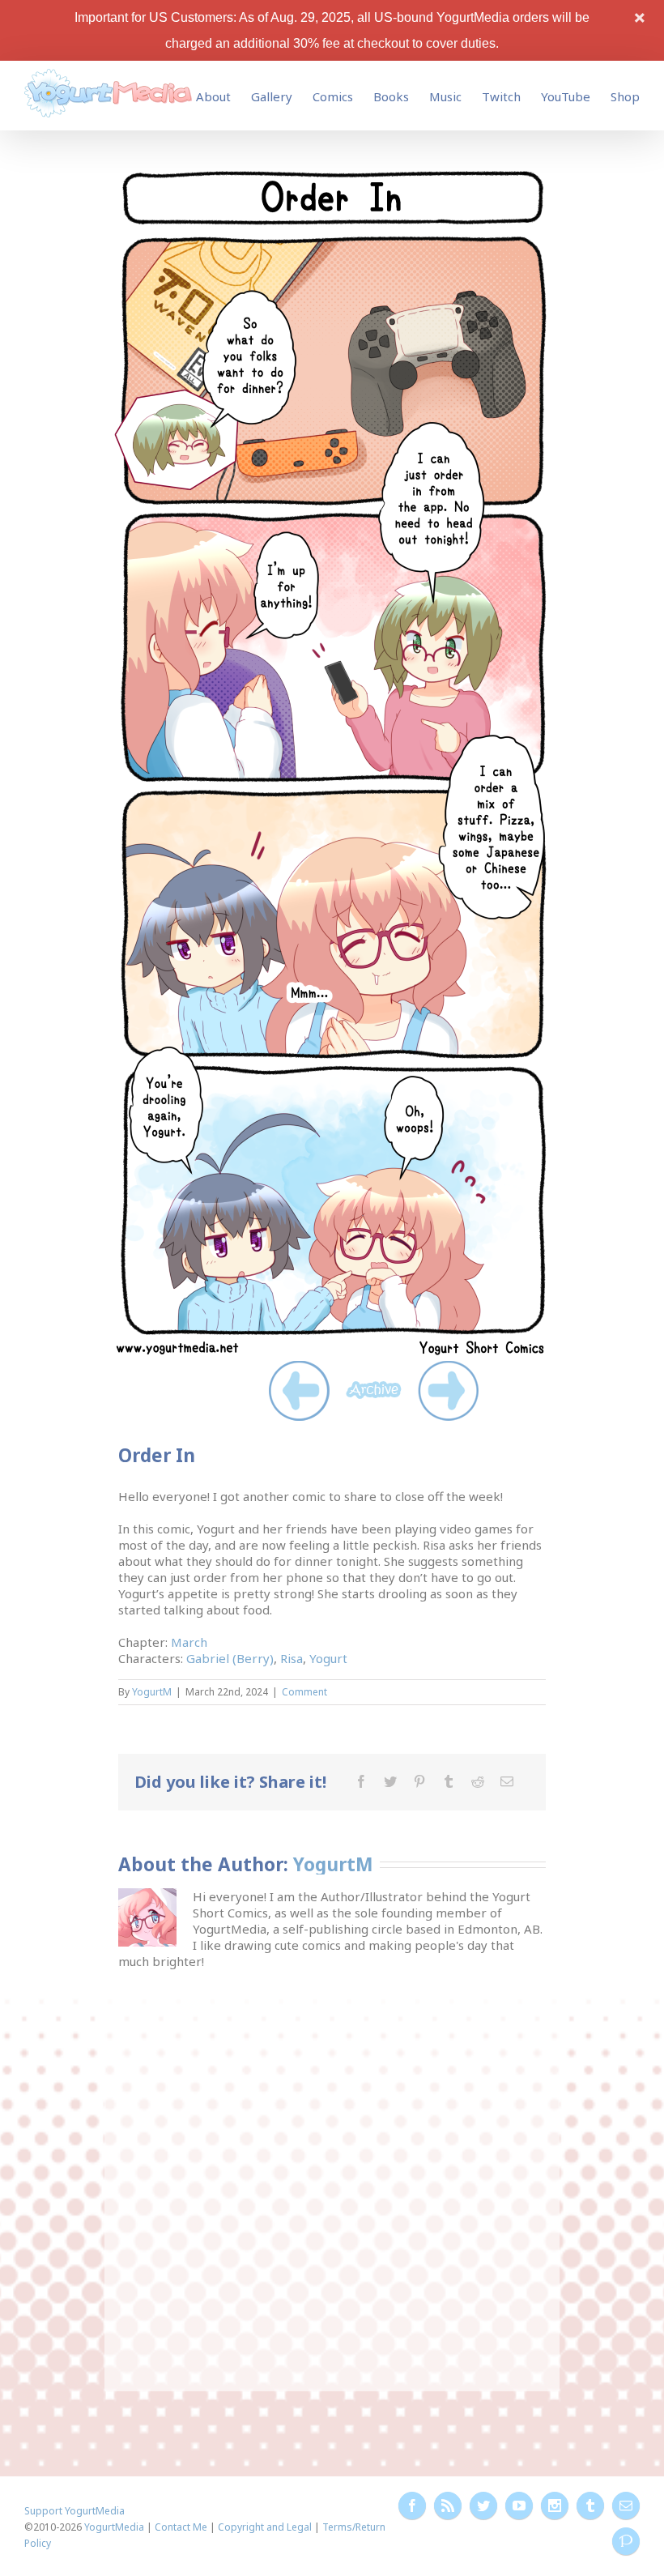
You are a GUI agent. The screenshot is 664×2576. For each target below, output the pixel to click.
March (189, 1642)
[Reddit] (478, 1781)
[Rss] (448, 2506)
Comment (304, 1692)
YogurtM (152, 1692)
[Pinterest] (419, 1781)
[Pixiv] (626, 2541)
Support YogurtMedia (74, 2511)
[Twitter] (390, 1781)
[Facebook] (361, 1781)
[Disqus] (332, 2172)
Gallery (272, 96)
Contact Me (181, 2527)
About (213, 96)
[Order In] (332, 171)
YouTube (566, 96)
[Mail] (507, 1781)
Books (391, 96)
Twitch (501, 96)
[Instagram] (555, 2506)
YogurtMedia (114, 2527)
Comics (333, 96)
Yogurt (328, 1658)
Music (445, 96)
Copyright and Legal (265, 2527)
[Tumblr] (449, 1781)
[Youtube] (519, 2506)
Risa (292, 1658)
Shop (625, 96)
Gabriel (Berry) (230, 1658)
